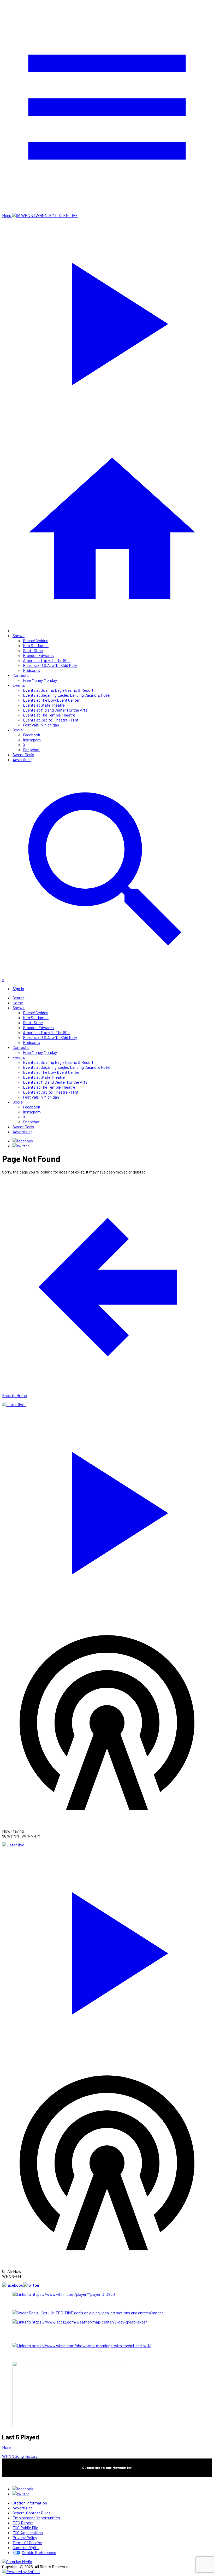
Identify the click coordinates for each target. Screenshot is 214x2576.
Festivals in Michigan (41, 725)
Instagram (32, 740)
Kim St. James (36, 645)
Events (19, 685)
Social (18, 730)
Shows (19, 635)
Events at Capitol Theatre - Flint (51, 720)
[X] (21, 1146)
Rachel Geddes (36, 640)
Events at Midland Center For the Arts (55, 710)
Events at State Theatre (44, 705)
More (6, 2447)
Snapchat (31, 750)
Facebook (32, 735)
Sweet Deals (23, 755)
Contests (21, 675)
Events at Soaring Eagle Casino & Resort (58, 690)
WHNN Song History (20, 2456)
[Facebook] (23, 1141)
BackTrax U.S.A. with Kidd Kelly (50, 665)
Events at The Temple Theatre (49, 715)
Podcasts (31, 670)
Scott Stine (33, 650)
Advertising (23, 759)
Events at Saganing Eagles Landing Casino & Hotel (67, 695)
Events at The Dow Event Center (51, 700)
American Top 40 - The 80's (47, 660)
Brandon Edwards (38, 655)
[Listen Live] (107, 1510)
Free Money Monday (40, 680)
